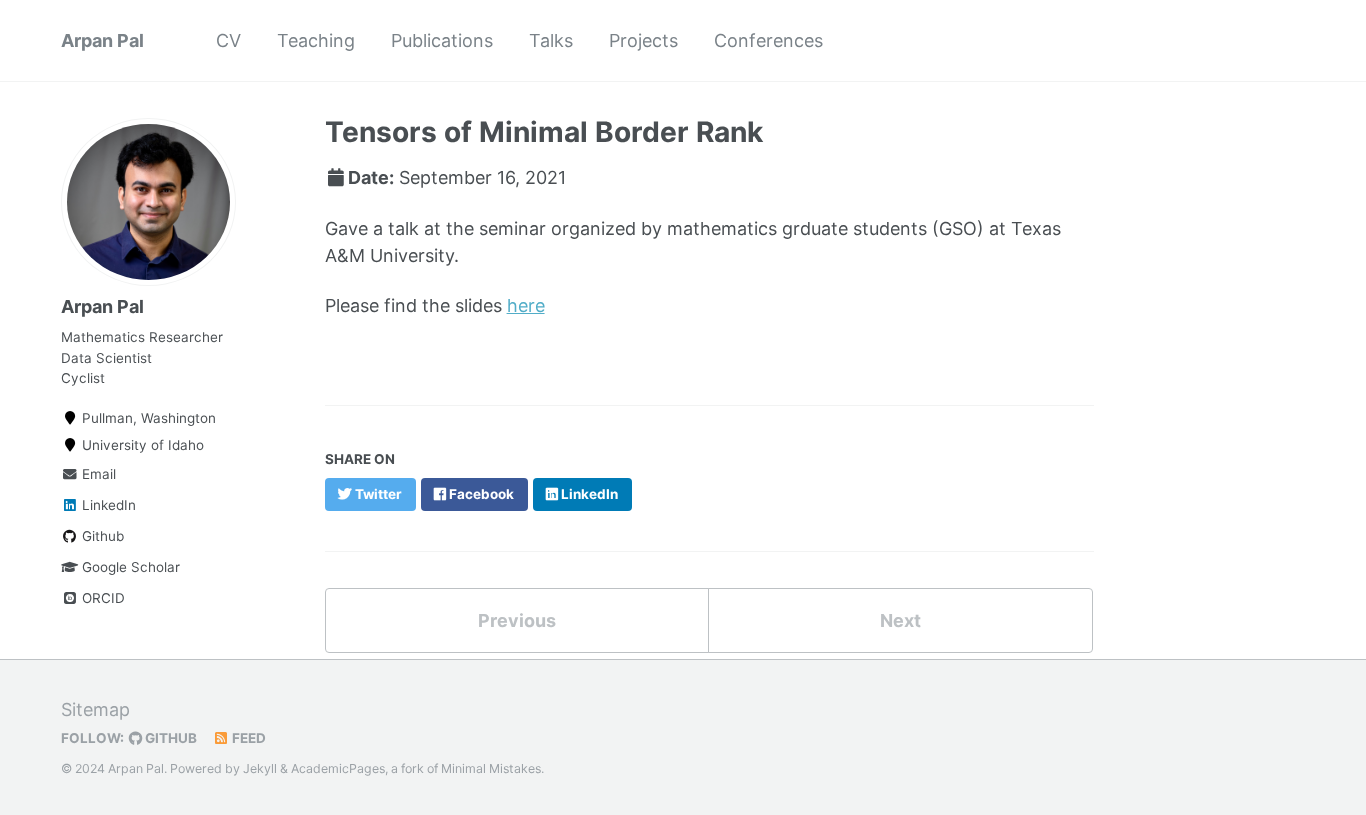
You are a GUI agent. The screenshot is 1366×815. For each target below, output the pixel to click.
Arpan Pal (102, 40)
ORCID (101, 598)
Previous (517, 620)
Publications (442, 40)
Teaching (316, 40)
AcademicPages (338, 768)
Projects (643, 40)
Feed (247, 738)
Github (101, 536)
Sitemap (95, 709)
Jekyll (260, 768)
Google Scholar (129, 567)
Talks (551, 40)
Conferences (768, 40)
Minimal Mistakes (491, 768)
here (526, 305)
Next (900, 620)
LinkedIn (107, 505)
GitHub (169, 738)
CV (228, 40)
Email (97, 474)
